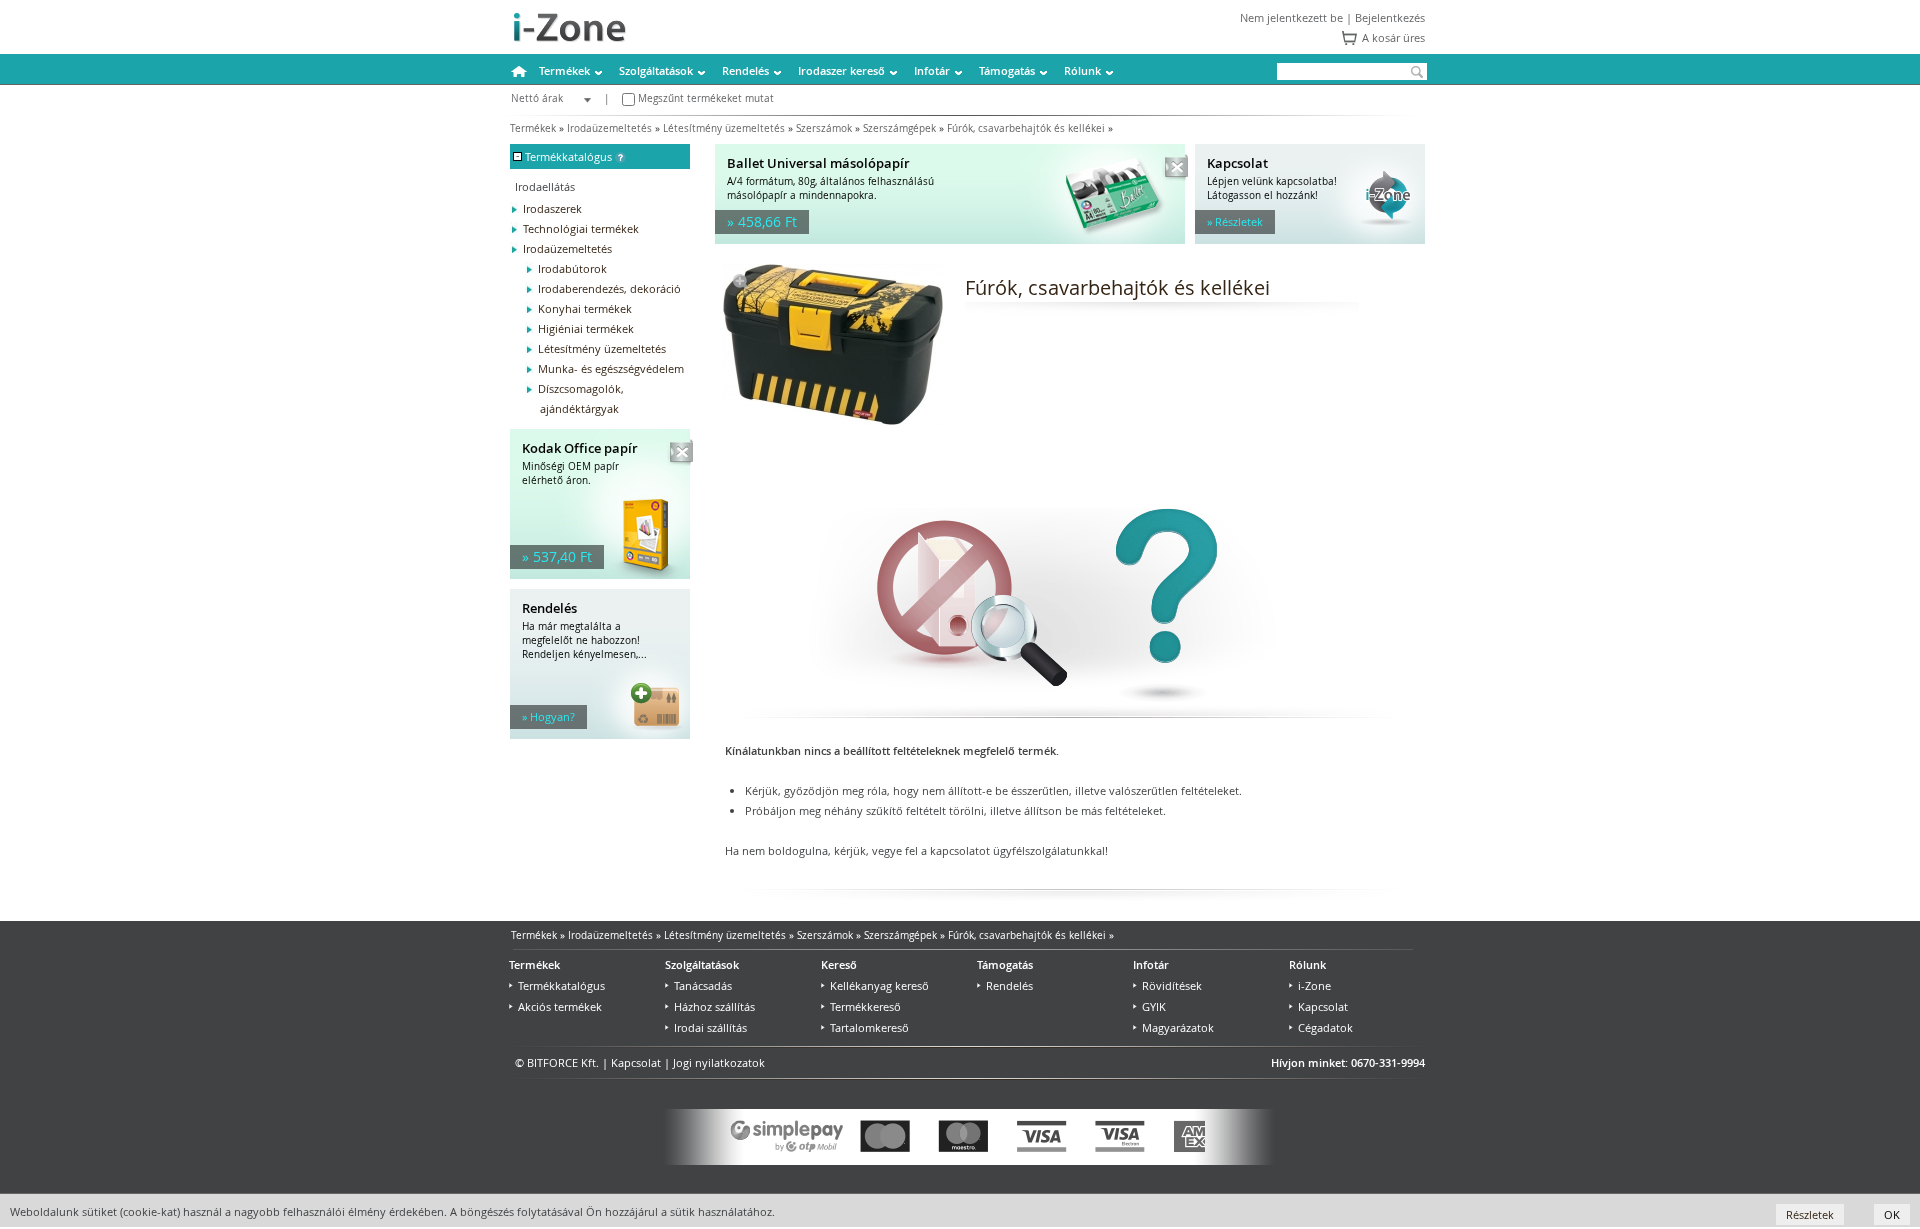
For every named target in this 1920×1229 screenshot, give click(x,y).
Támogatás (1007, 70)
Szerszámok (824, 128)
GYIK (1154, 1006)
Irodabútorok (572, 268)
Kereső (839, 964)
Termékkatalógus (561, 985)
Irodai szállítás (710, 1027)
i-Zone (1314, 985)
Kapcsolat (1323, 1006)
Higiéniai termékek (586, 328)
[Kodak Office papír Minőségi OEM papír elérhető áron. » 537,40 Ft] (600, 574)
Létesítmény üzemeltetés (724, 128)
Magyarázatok (1178, 1027)
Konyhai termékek (585, 308)
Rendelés (745, 70)
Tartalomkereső (869, 1027)
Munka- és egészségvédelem (611, 368)
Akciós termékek (560, 1006)
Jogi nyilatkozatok (719, 1062)
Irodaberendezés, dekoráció (609, 288)
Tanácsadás (703, 985)
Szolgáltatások (656, 70)
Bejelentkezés (1390, 17)
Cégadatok (1325, 1027)
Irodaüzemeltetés (609, 128)
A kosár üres (1393, 37)
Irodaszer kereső (841, 70)
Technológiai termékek (581, 228)
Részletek (1810, 1214)
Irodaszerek (552, 208)
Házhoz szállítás (714, 1006)
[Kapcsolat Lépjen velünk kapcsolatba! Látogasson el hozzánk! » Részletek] (1310, 239)
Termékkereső (865, 1006)
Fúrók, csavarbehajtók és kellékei (1026, 128)
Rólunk (1082, 70)
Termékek (564, 70)
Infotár (932, 70)
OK (1892, 1214)
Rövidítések (1172, 985)
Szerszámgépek (899, 128)
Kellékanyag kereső (879, 985)
